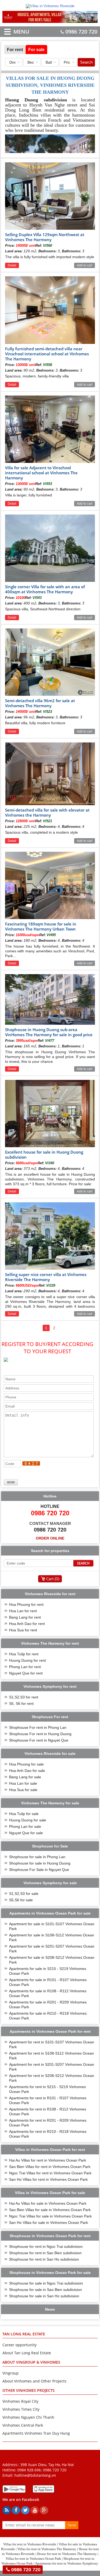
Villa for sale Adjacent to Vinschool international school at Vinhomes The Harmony (41, 473)
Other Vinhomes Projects (29, 2390)
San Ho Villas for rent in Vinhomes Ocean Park (48, 2179)
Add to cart (85, 265)
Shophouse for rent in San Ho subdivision (44, 2259)
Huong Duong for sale (28, 1820)
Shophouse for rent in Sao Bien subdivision (45, 2253)
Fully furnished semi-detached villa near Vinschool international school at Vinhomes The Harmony (47, 354)
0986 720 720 (81, 32)
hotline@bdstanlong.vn (35, 2475)
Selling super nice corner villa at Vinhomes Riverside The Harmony (46, 1277)
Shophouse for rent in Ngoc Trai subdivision (46, 2246)
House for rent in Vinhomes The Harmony (67, 2554)
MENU (13, 32)
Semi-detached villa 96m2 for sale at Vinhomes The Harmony (40, 703)
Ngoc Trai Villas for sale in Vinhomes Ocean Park (50, 2216)
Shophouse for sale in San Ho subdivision (44, 2296)
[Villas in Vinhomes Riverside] (50, 6)
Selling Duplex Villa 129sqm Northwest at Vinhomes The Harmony (45, 237)
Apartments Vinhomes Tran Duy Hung (36, 2433)
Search (86, 62)
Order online (50, 1538)
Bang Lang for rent (25, 1617)
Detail (12, 265)
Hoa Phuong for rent (26, 1604)
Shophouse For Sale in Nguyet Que (39, 1870)
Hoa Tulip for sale (24, 1814)
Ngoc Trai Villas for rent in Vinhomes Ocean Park (50, 2173)
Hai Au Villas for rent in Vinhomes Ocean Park (48, 2160)
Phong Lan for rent (25, 1667)
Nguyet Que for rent (26, 1673)
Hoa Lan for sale (23, 1783)
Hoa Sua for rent (23, 1630)
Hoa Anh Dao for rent (27, 1624)
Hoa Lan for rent (23, 1611)
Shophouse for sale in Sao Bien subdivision (45, 2290)
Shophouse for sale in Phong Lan (37, 1857)
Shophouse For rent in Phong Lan (38, 1727)
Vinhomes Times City (21, 2409)
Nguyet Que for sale (26, 1833)
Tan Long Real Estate (24, 2334)
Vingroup (11, 2373)
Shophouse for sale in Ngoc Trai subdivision (46, 2283)
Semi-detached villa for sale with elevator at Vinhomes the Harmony (47, 812)
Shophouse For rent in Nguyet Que (39, 1740)
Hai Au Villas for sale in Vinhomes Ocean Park (48, 2203)
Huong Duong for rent (27, 1660)
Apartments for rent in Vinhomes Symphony (67, 2563)
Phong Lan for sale (25, 1826)
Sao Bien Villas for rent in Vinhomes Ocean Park (50, 2167)
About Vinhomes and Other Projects (34, 2381)
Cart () (53, 1579)
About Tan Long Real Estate (27, 2353)
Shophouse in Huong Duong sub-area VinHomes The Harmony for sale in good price (49, 1032)
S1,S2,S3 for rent (24, 1697)
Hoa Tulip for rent (24, 1654)
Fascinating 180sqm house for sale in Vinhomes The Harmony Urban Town (41, 926)
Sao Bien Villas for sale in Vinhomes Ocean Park (50, 2210)
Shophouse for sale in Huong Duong (40, 1863)
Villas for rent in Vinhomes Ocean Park (33, 2559)
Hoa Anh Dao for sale (27, 1771)
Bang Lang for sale (25, 1777)
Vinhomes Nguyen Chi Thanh (28, 2417)
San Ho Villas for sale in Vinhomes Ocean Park (49, 2223)
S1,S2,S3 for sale (24, 1894)
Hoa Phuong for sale (26, 1764)
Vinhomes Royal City (20, 2401)
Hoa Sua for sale (23, 1790)
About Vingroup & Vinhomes (31, 2362)
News (50, 2309)
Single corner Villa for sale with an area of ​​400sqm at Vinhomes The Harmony (45, 589)
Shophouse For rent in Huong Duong (40, 1734)
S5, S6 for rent (21, 1703)
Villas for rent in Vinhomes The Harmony (47, 2549)
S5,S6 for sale (21, 1900)
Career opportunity (19, 2345)
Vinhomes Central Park (23, 2425)
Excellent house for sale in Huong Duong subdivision (44, 1155)
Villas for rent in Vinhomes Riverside (30, 2544)
